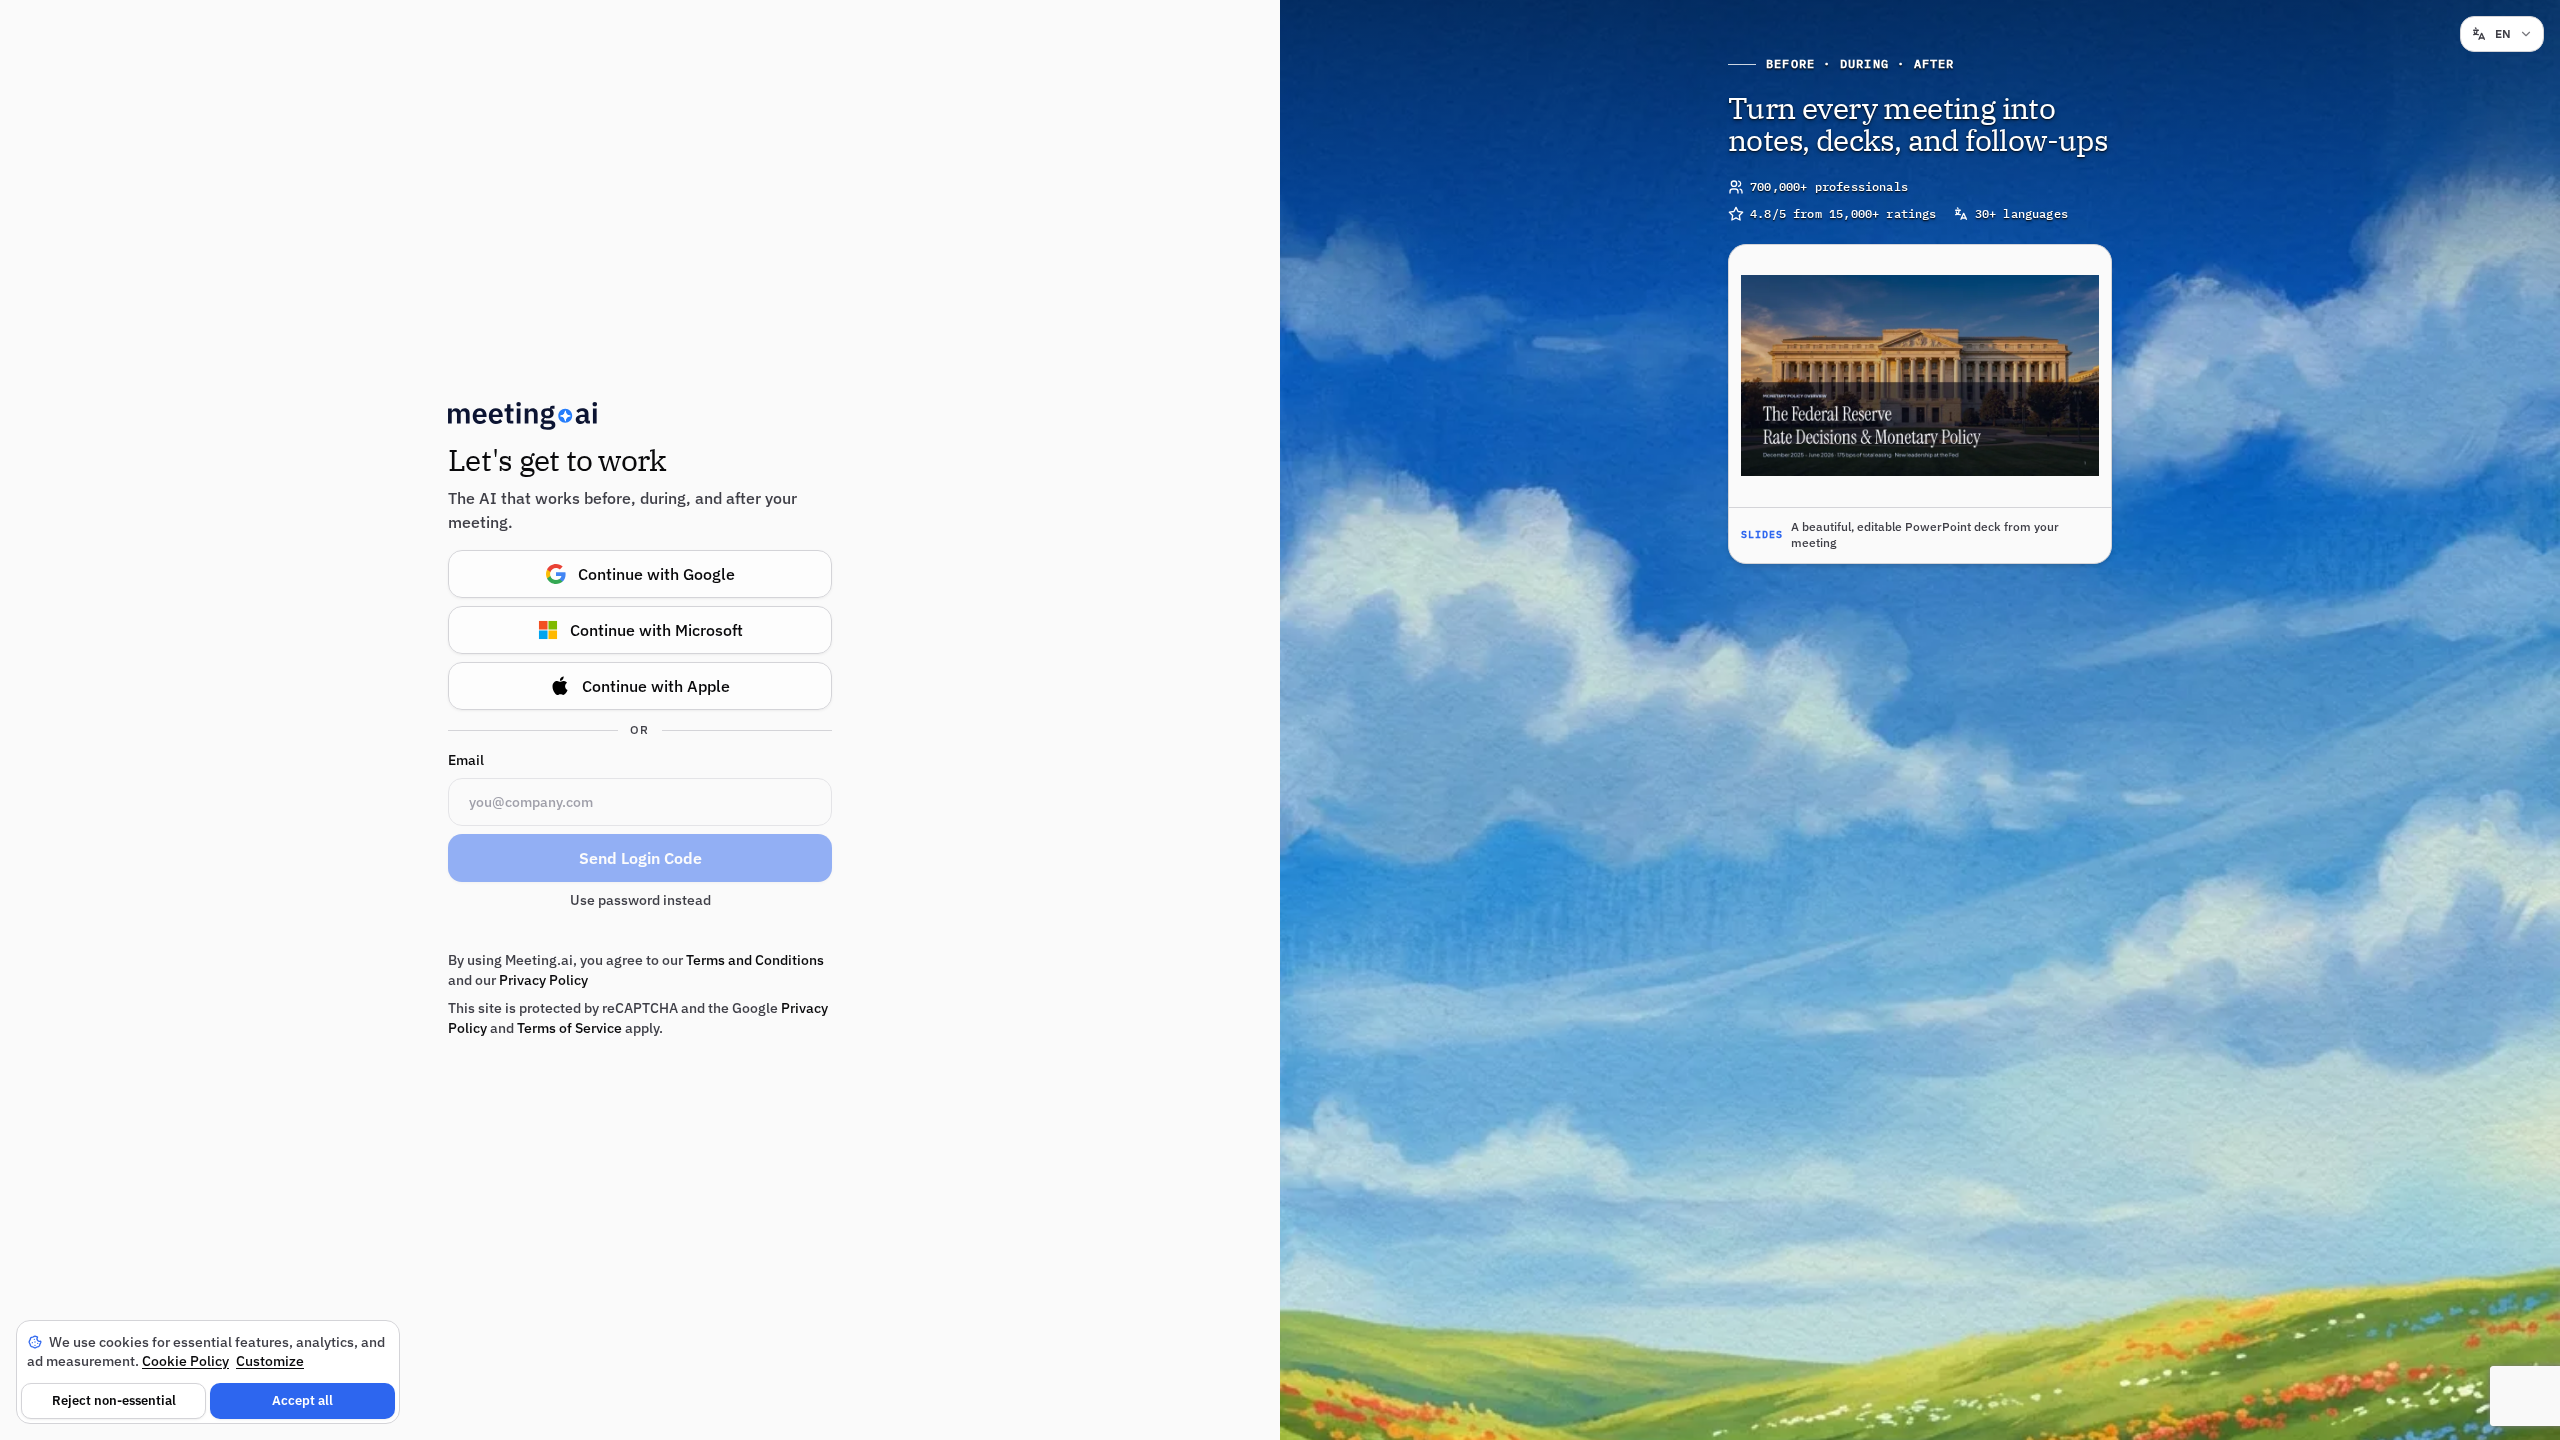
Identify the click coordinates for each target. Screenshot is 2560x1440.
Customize (270, 1361)
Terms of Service (569, 1028)
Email (466, 760)
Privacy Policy (543, 980)
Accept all (302, 1400)
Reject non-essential (114, 1400)
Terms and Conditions (755, 960)
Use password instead (640, 900)
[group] (1920, 404)
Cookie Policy (185, 1361)
